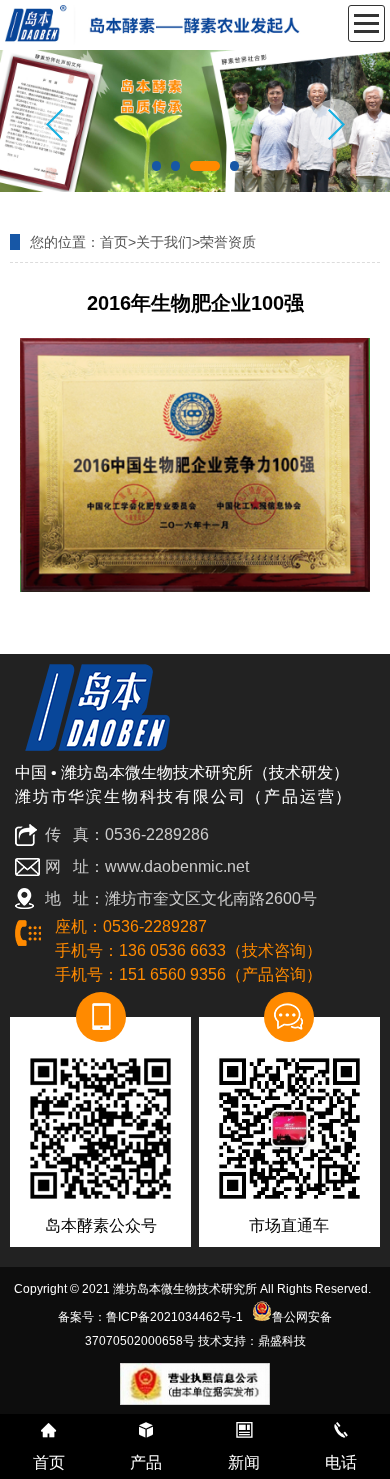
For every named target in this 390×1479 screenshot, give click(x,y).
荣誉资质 (228, 242)
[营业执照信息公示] (195, 1384)
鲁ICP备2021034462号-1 (174, 1317)
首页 (114, 242)
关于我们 (164, 242)
